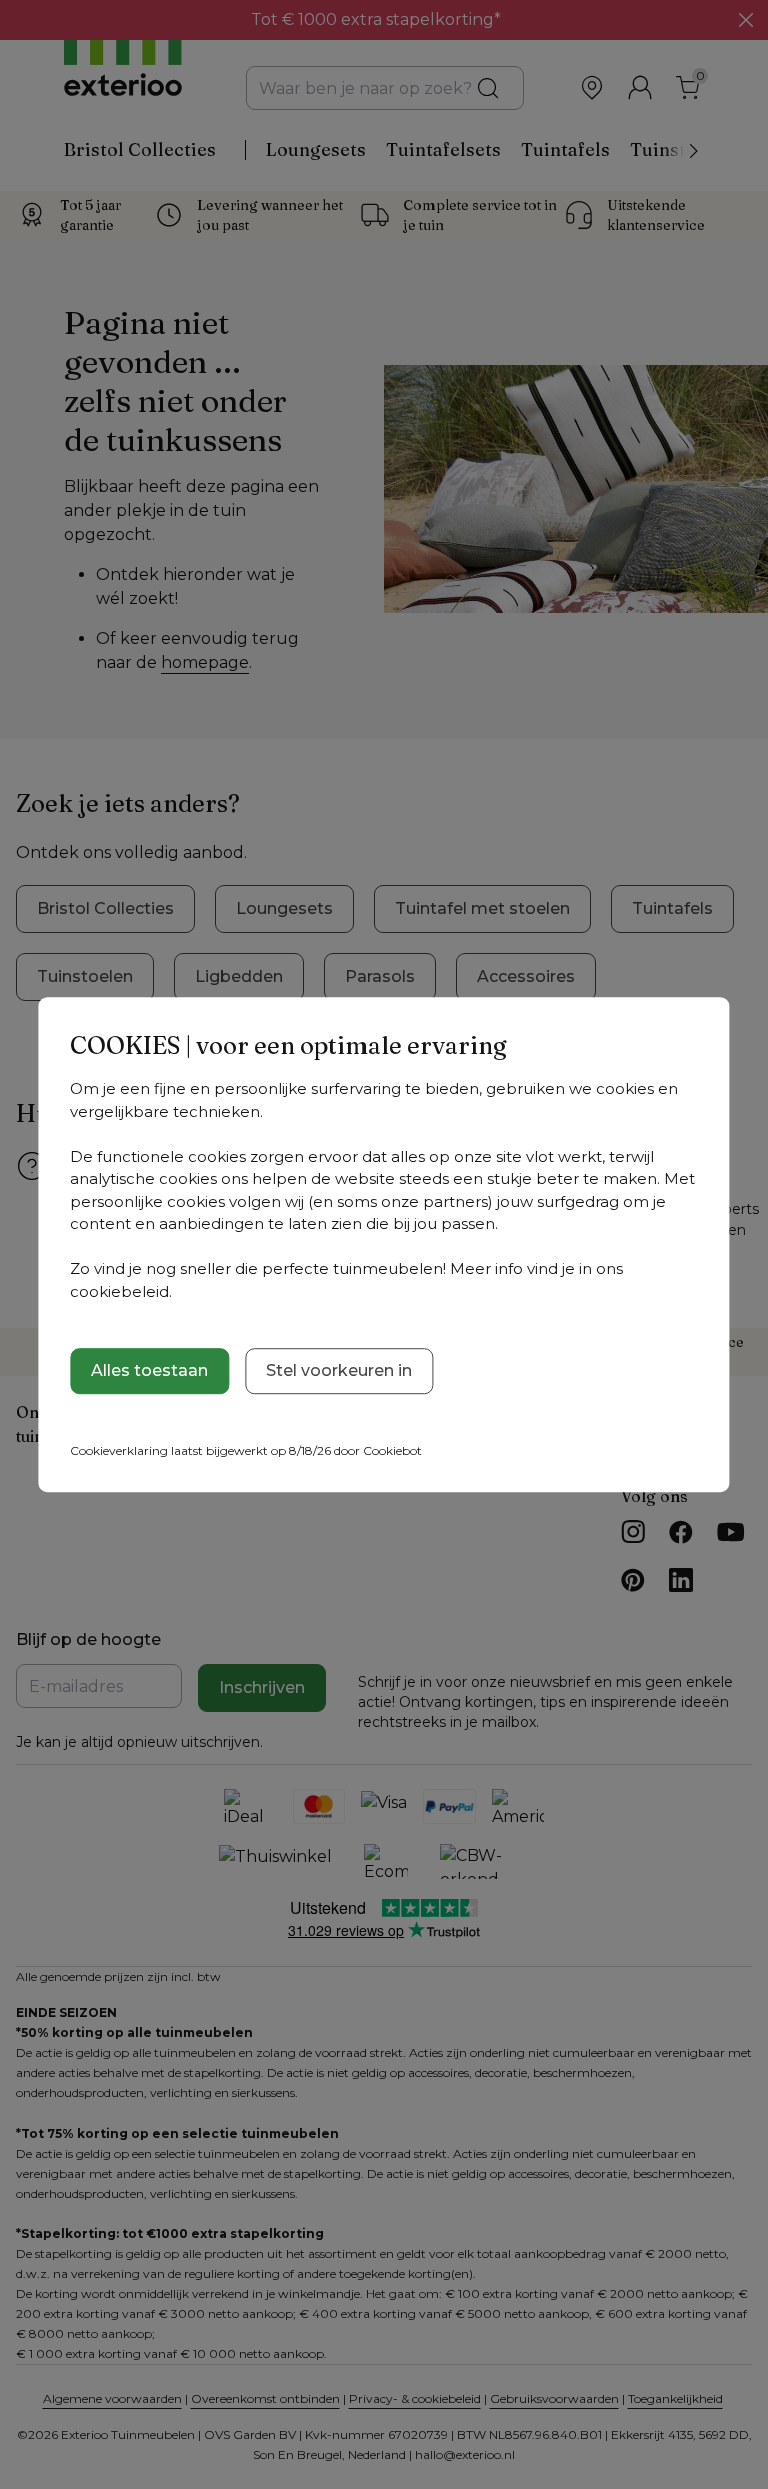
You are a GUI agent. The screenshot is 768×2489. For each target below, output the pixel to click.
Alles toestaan (149, 1370)
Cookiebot (392, 1450)
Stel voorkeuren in (339, 1370)
